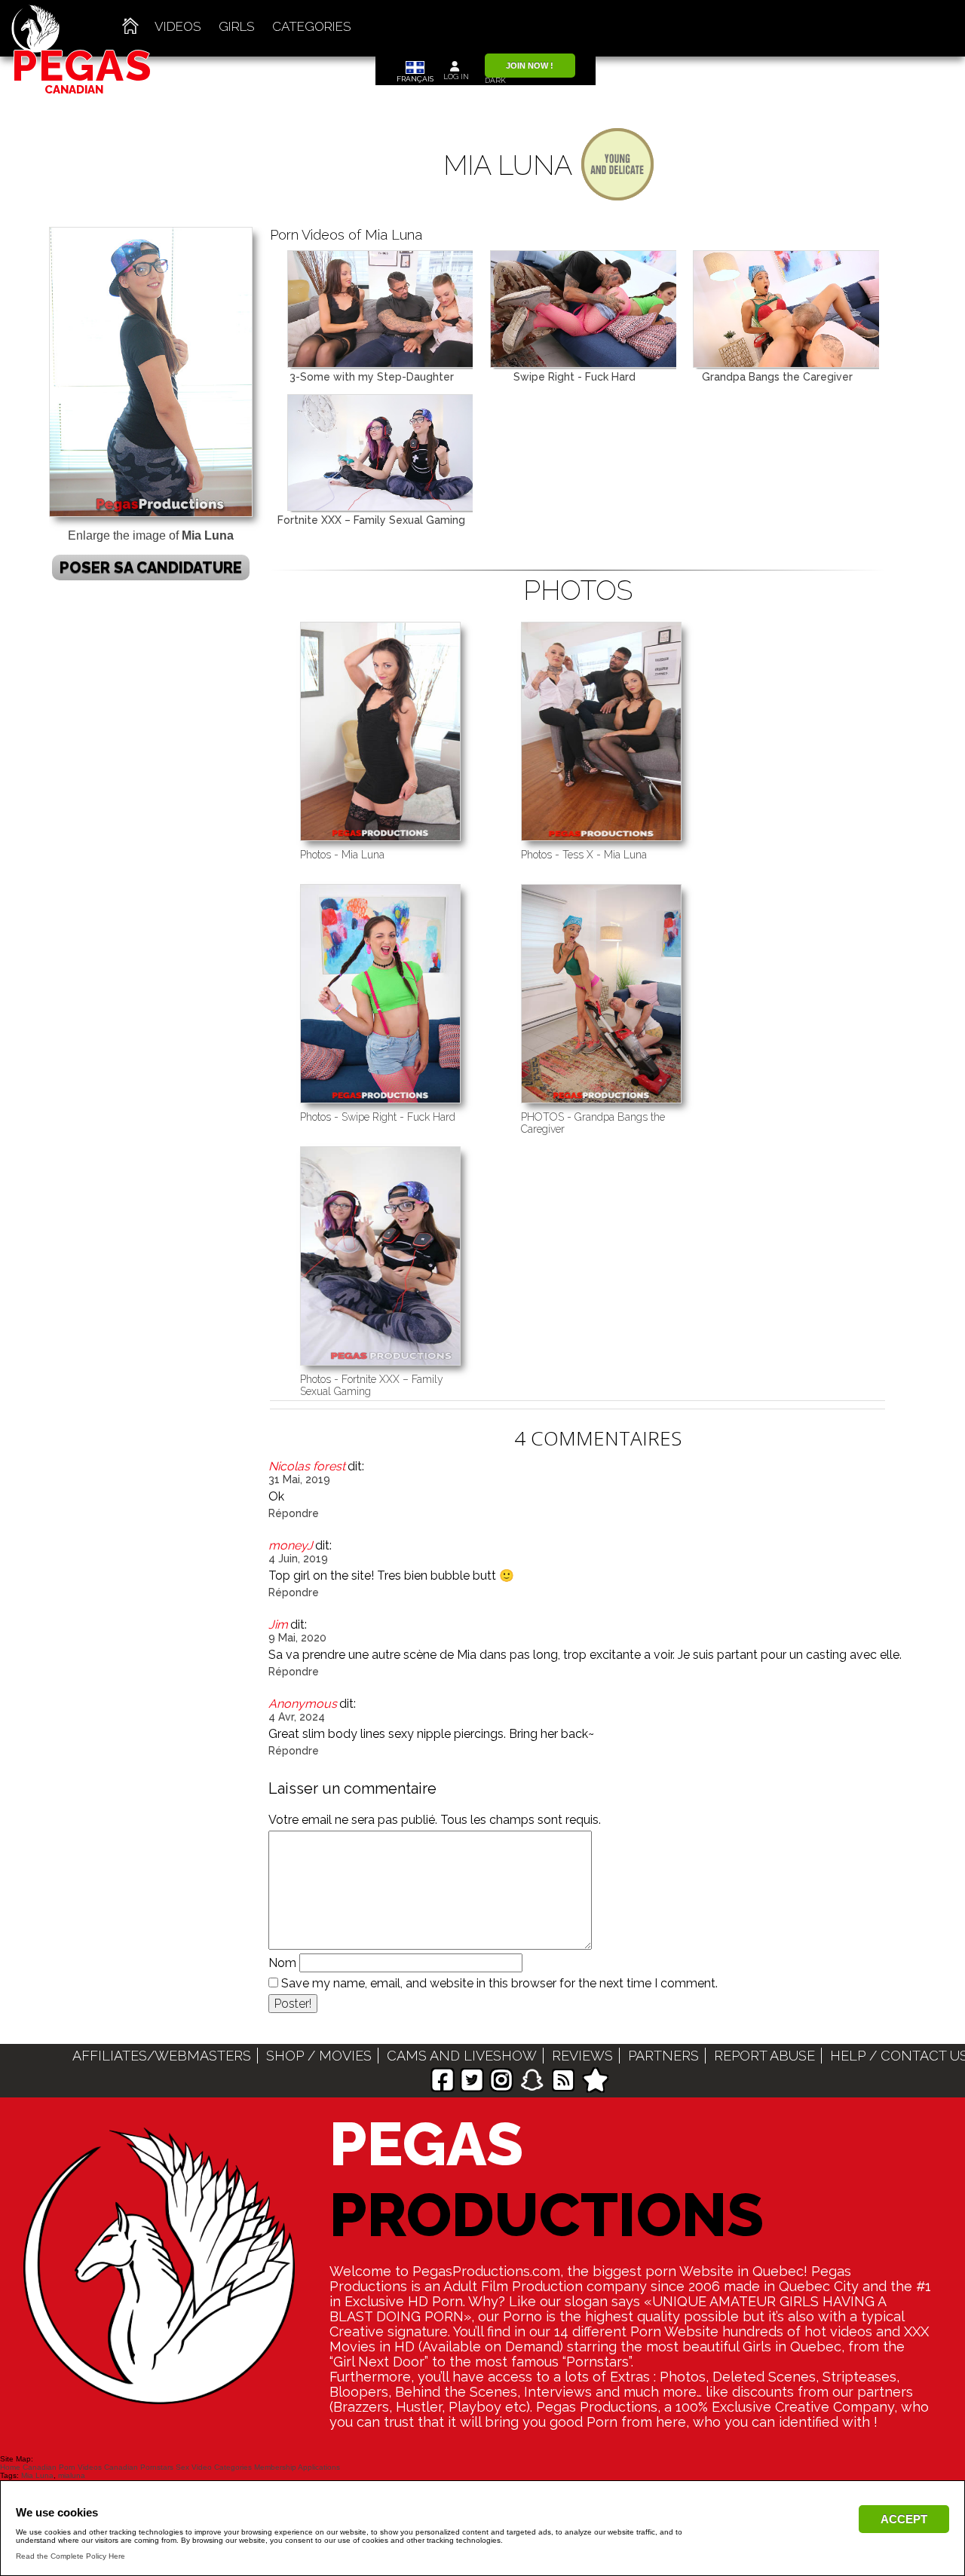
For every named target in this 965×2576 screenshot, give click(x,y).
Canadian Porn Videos (62, 2467)
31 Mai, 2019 (299, 1479)
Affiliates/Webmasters (162, 2056)
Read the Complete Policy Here (70, 2556)
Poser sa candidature (151, 568)
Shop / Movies (319, 2056)
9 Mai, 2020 (297, 1638)
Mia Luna (37, 2475)
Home (10, 2467)
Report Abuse (764, 2056)
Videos (178, 26)
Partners (663, 2056)
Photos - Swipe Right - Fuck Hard (378, 1117)
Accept (904, 2519)
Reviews (582, 2056)
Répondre (294, 1513)
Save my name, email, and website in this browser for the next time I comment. (499, 1983)
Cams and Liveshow (462, 2056)
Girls (237, 26)
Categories (312, 26)
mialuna (72, 2475)
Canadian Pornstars (139, 2467)
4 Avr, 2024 (297, 1717)
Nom (282, 1963)
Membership (275, 2467)
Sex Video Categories (214, 2467)
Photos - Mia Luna (342, 855)
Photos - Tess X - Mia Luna (584, 855)
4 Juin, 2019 (298, 1559)
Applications (319, 2467)
